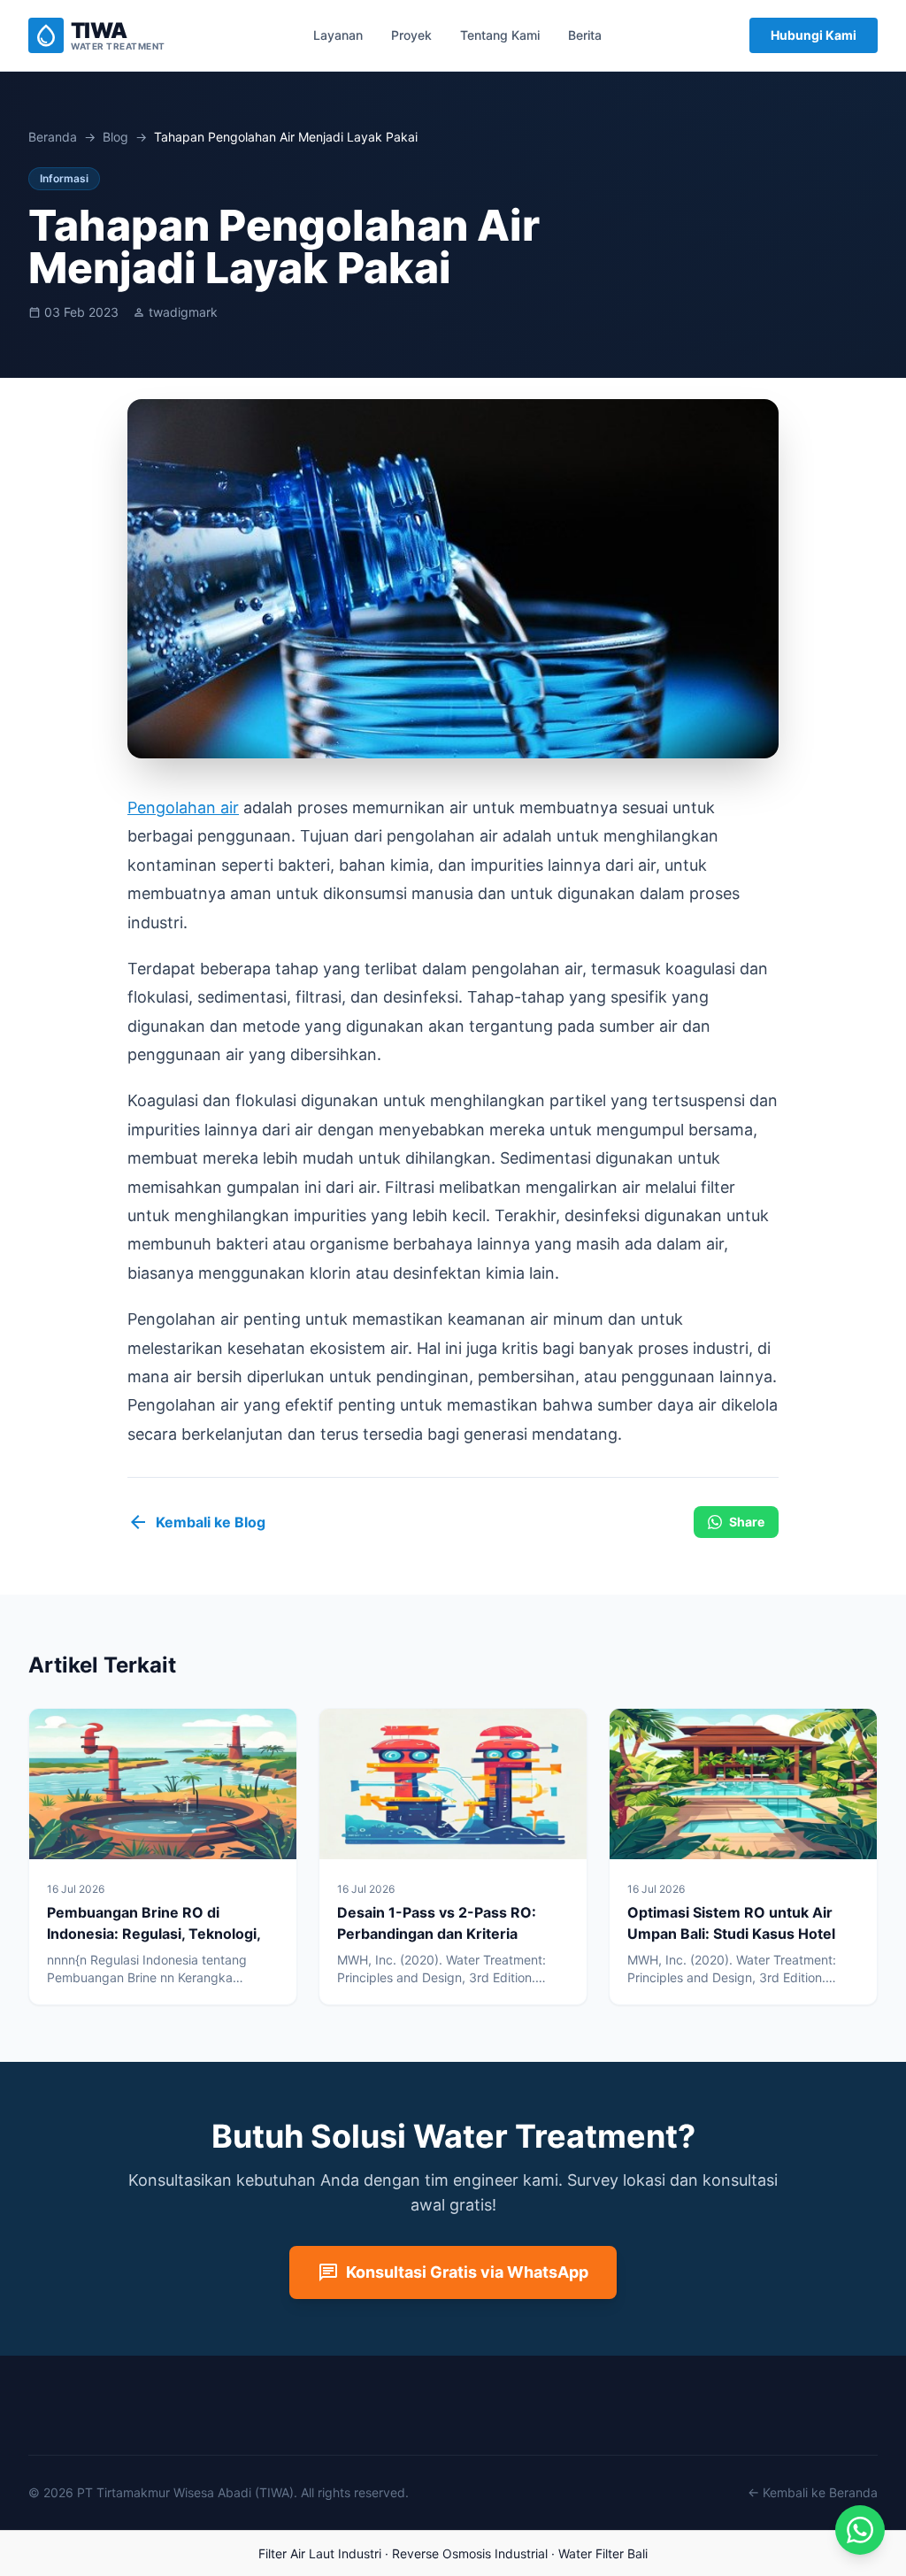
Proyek (411, 35)
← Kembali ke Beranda (813, 2492)
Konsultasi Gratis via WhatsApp (453, 2272)
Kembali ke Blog (196, 1522)
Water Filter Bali (603, 2553)
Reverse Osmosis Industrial (470, 2553)
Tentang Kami (500, 35)
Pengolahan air (183, 807)
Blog (115, 137)
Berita (585, 35)
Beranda (53, 137)
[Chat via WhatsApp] (860, 2530)
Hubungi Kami (814, 35)
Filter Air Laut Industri (320, 2553)
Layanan (338, 35)
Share (747, 1522)
